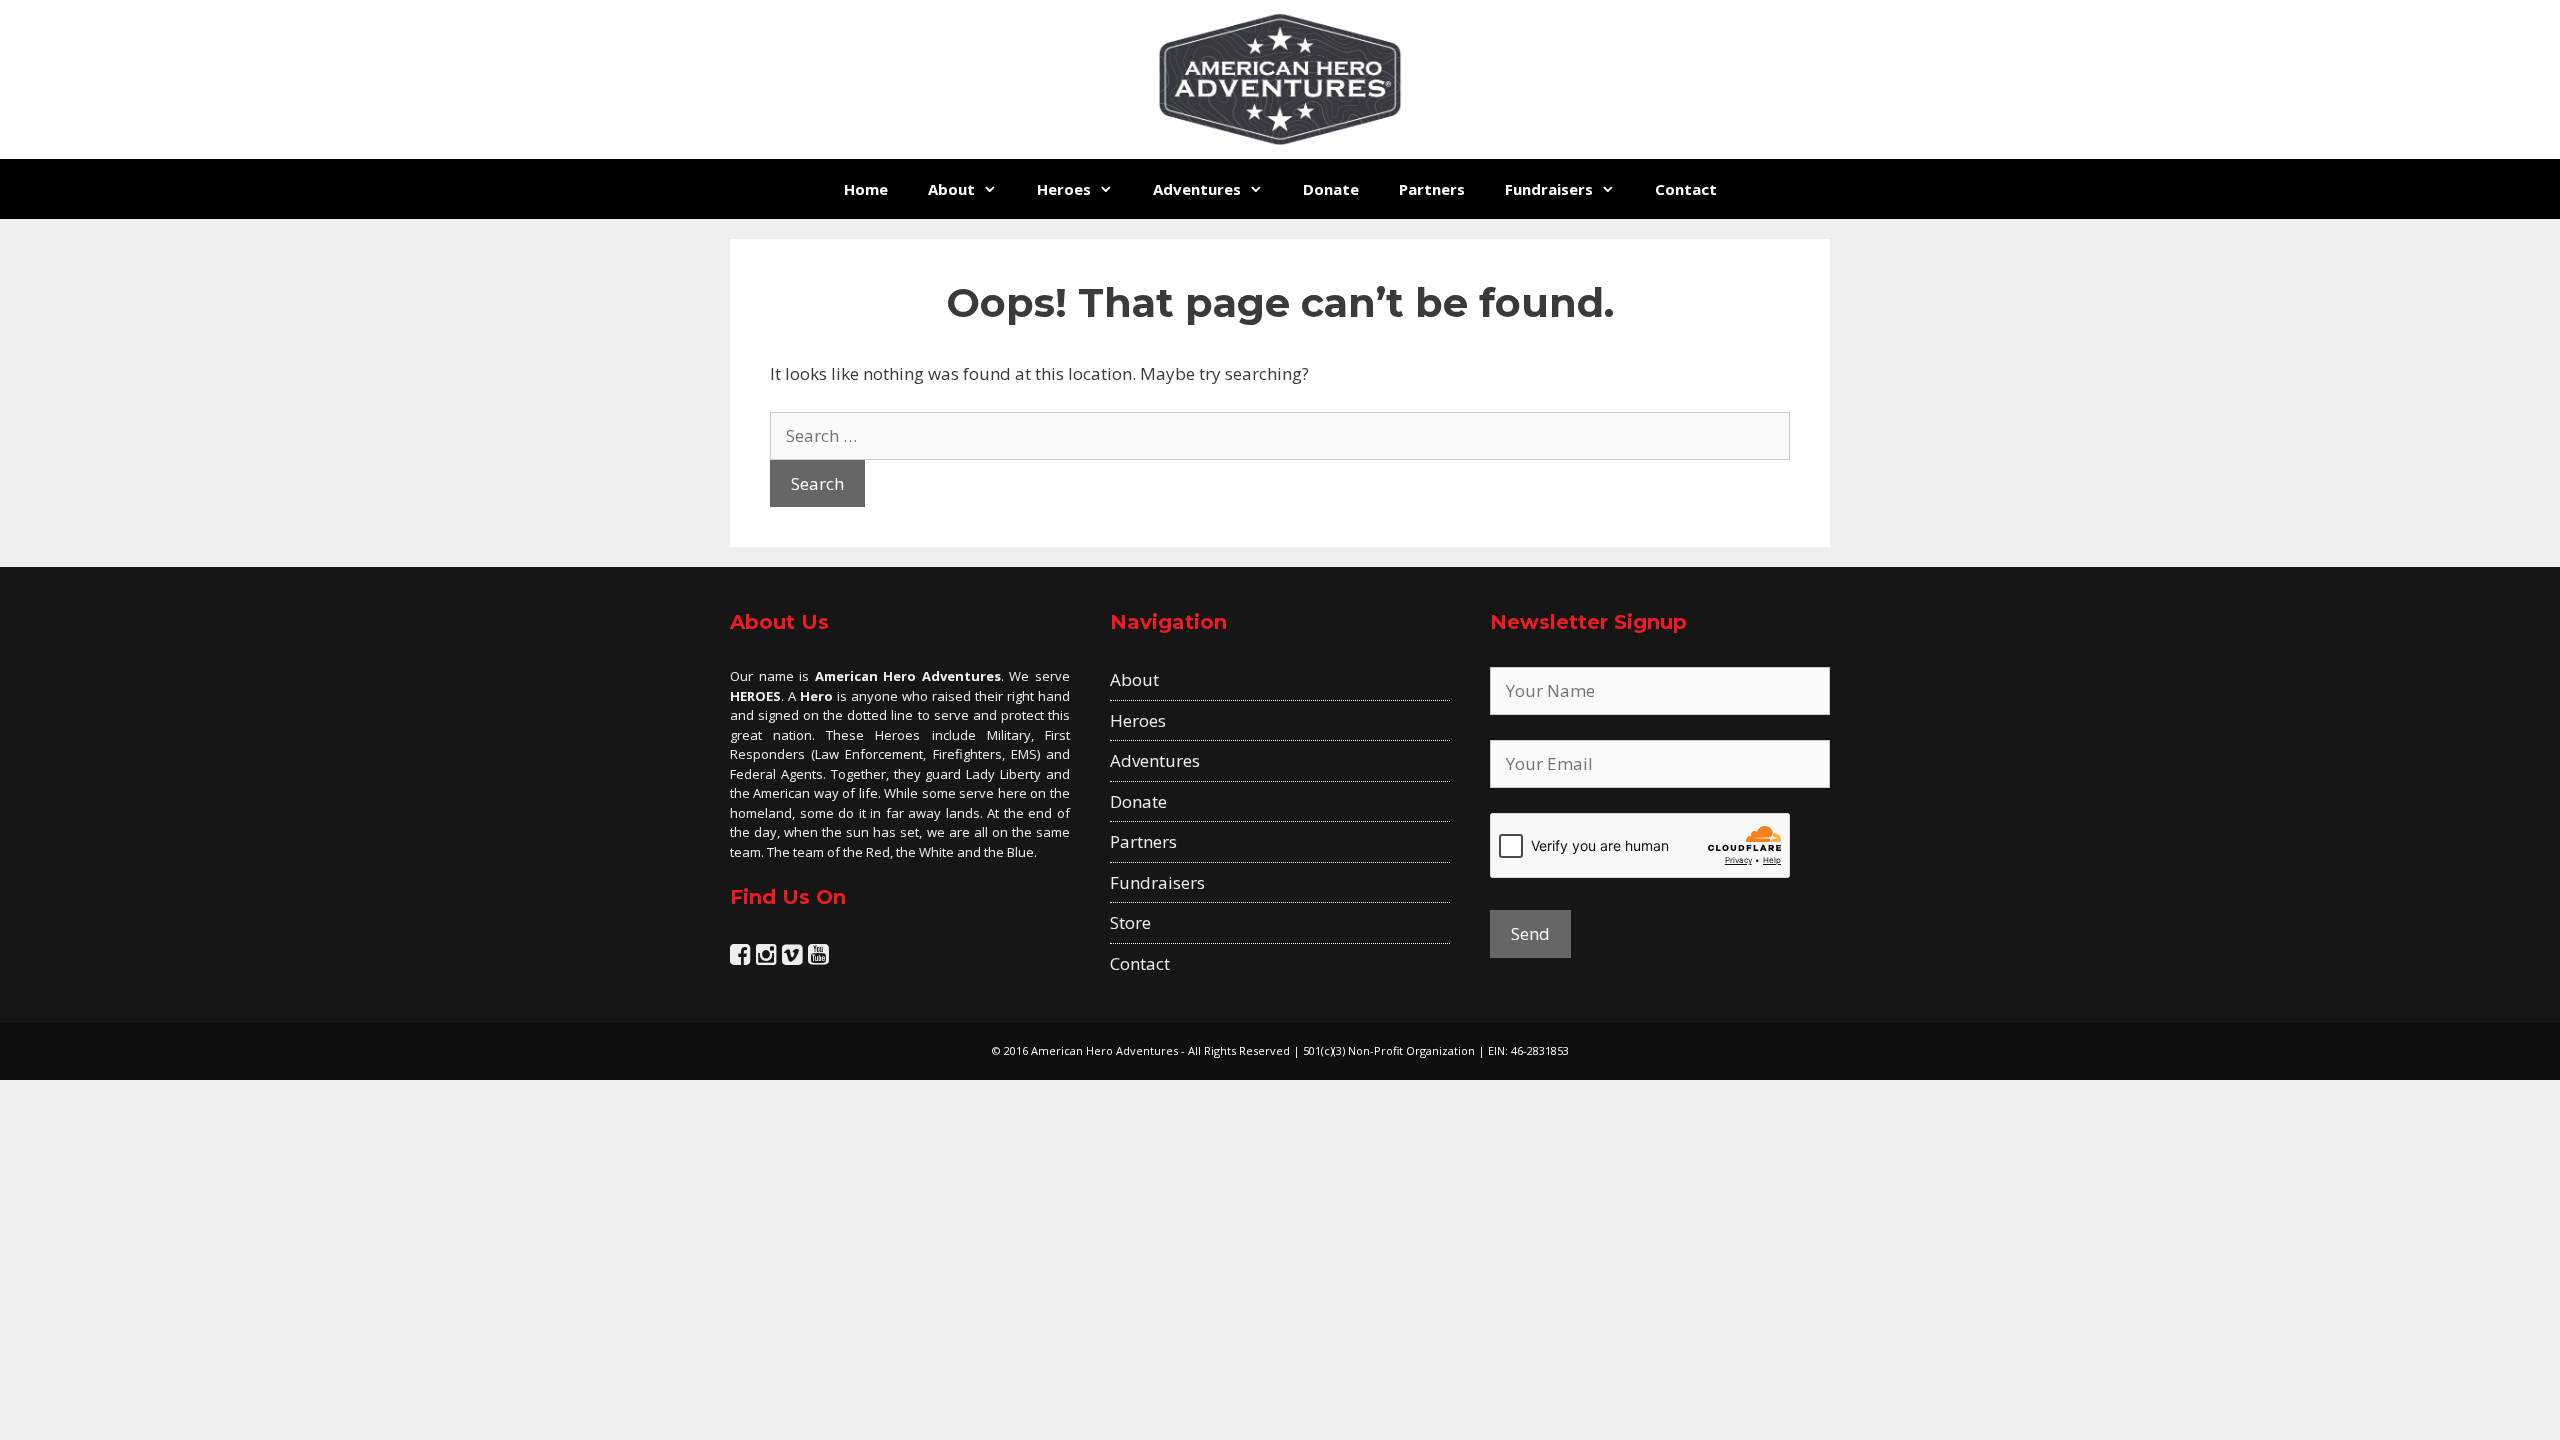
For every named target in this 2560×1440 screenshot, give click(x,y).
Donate (1331, 189)
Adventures (1197, 189)
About (951, 189)
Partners (1432, 189)
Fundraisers (1549, 189)
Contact (1686, 189)
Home (866, 189)
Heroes (1064, 189)
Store (1130, 922)
